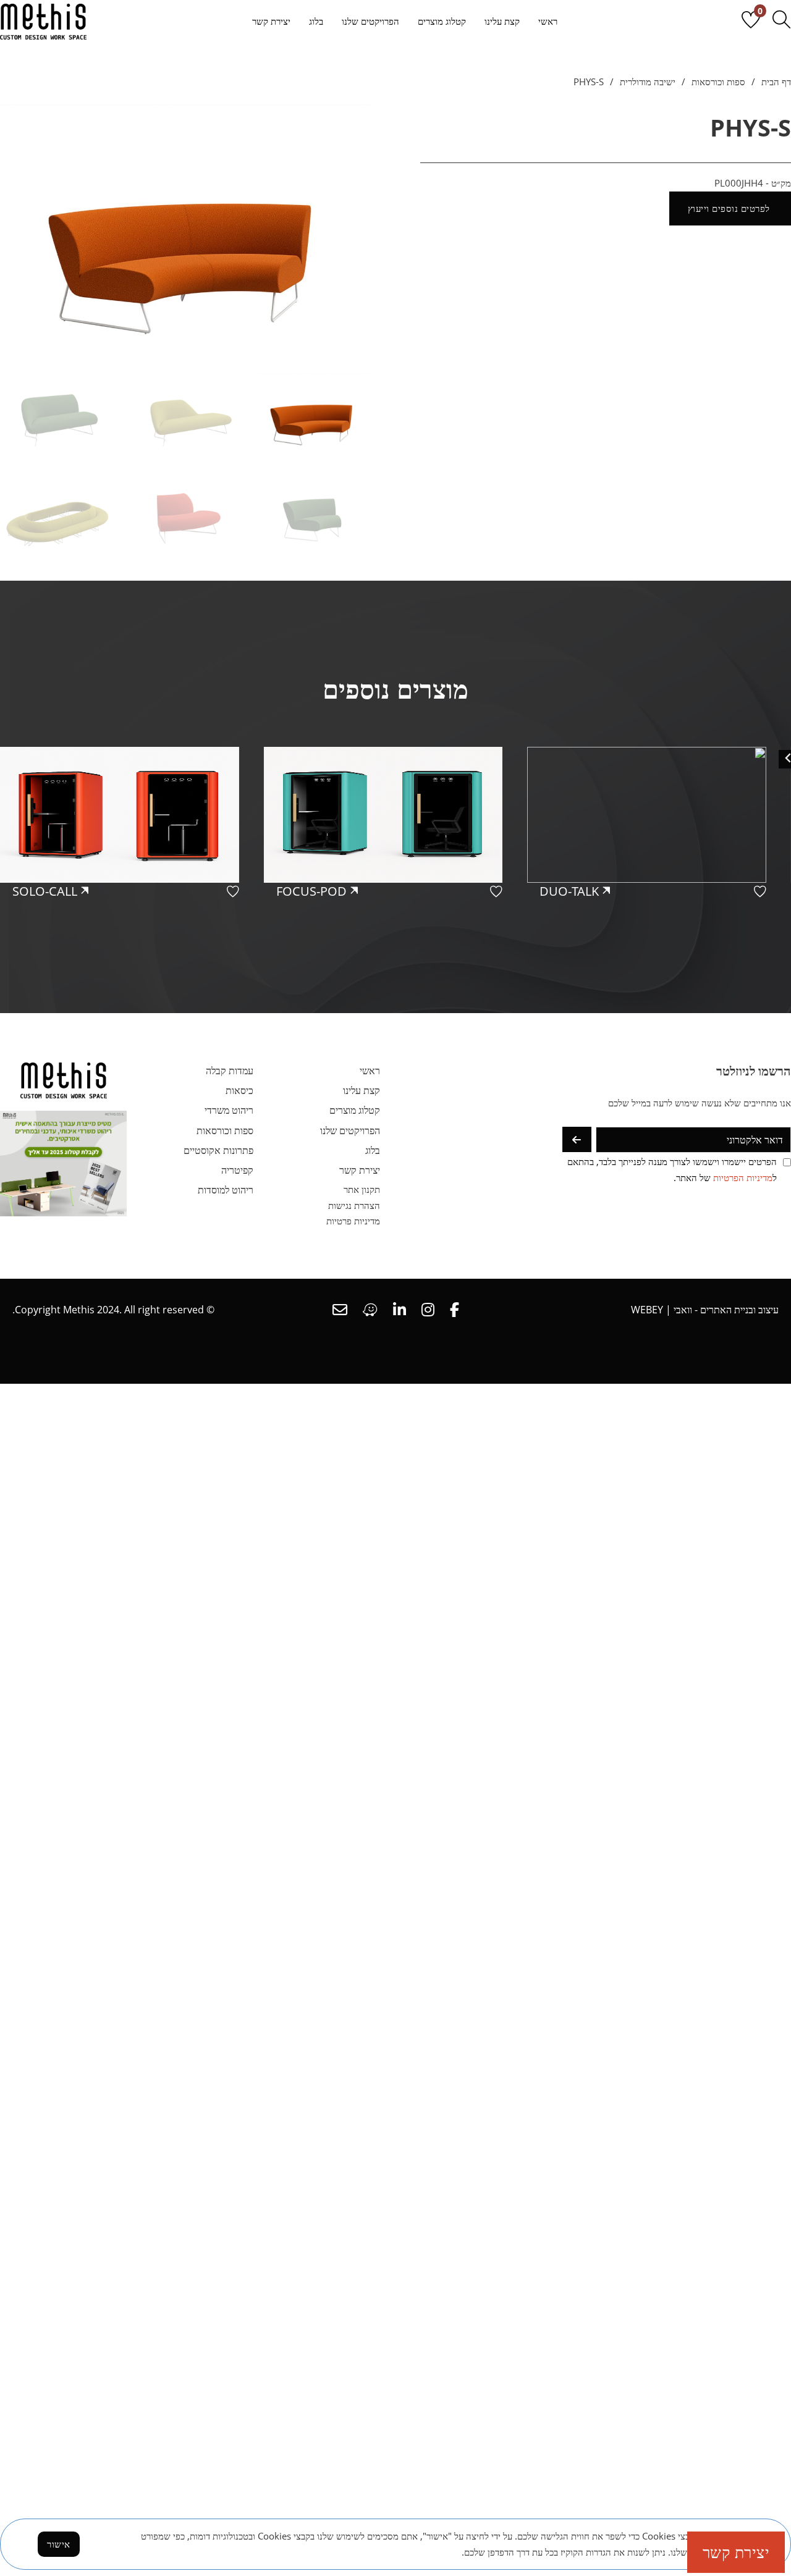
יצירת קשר (271, 21)
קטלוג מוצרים (442, 21)
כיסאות (239, 1090)
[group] (659, 861)
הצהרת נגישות (354, 1205)
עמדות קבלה (230, 1071)
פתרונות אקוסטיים (218, 1150)
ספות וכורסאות (718, 82)
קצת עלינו (502, 21)
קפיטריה (237, 1170)
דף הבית (776, 82)
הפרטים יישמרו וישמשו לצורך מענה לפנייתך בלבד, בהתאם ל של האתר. (672, 1169)
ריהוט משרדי (229, 1110)
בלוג (316, 21)
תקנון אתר (362, 1189)
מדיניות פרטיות (353, 1221)
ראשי (548, 21)
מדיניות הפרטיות (743, 1177)
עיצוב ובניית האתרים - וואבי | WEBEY (705, 1310)
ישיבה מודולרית (648, 82)
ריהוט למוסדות (226, 1190)
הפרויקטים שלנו (370, 21)
